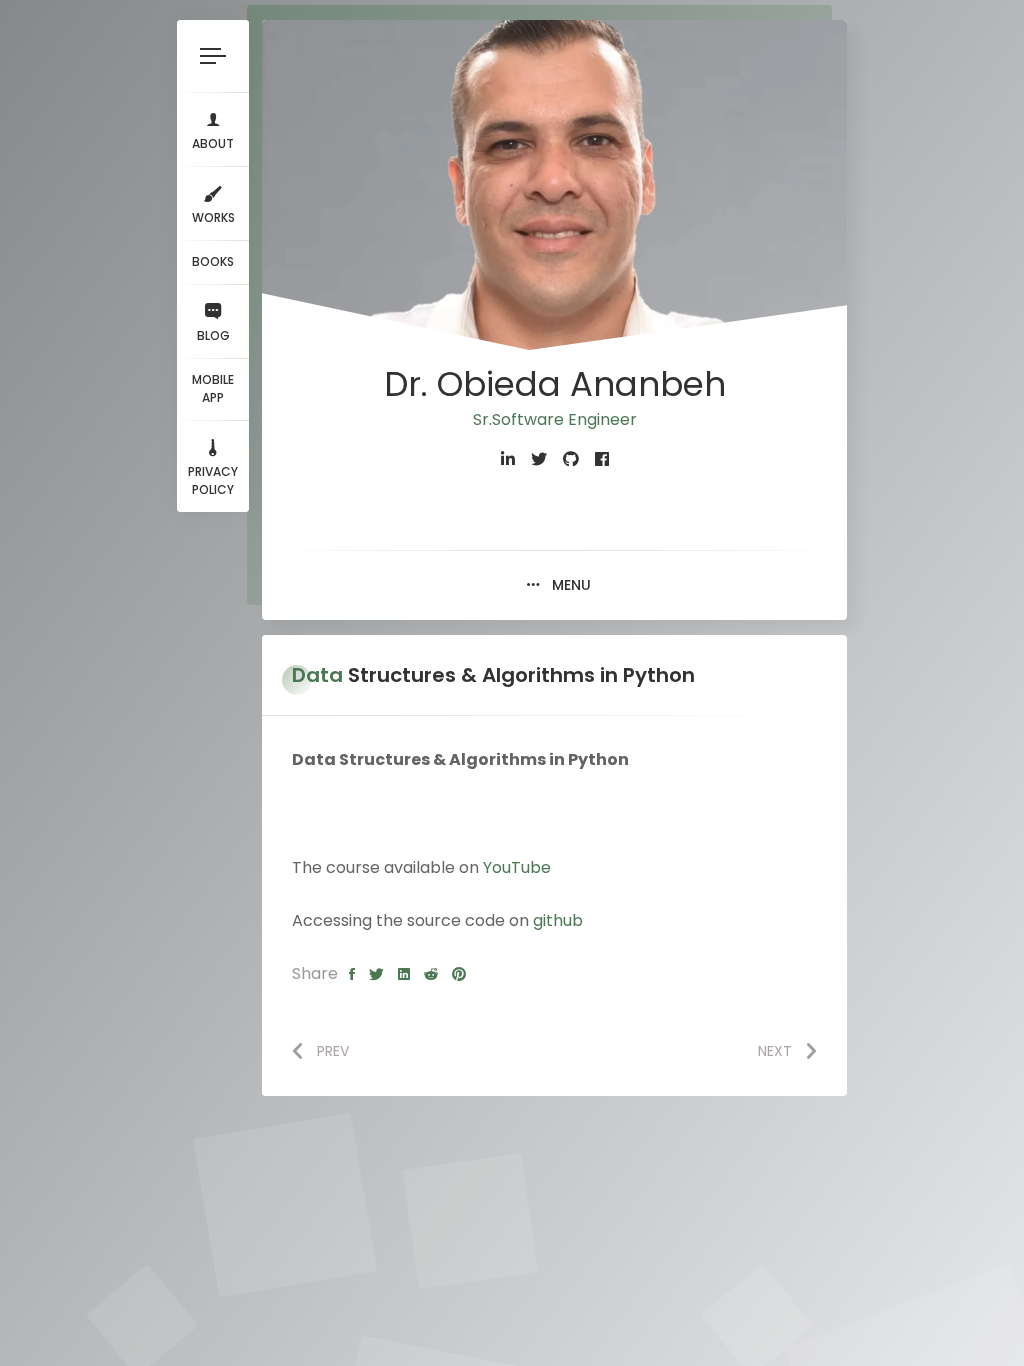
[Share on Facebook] (352, 974)
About (213, 143)
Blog (213, 335)
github (558, 920)
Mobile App (213, 388)
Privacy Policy (213, 480)
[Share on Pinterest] (459, 974)
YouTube (517, 867)
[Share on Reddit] (431, 974)
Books (213, 261)
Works (213, 217)
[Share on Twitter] (376, 974)
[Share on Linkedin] (404, 974)
